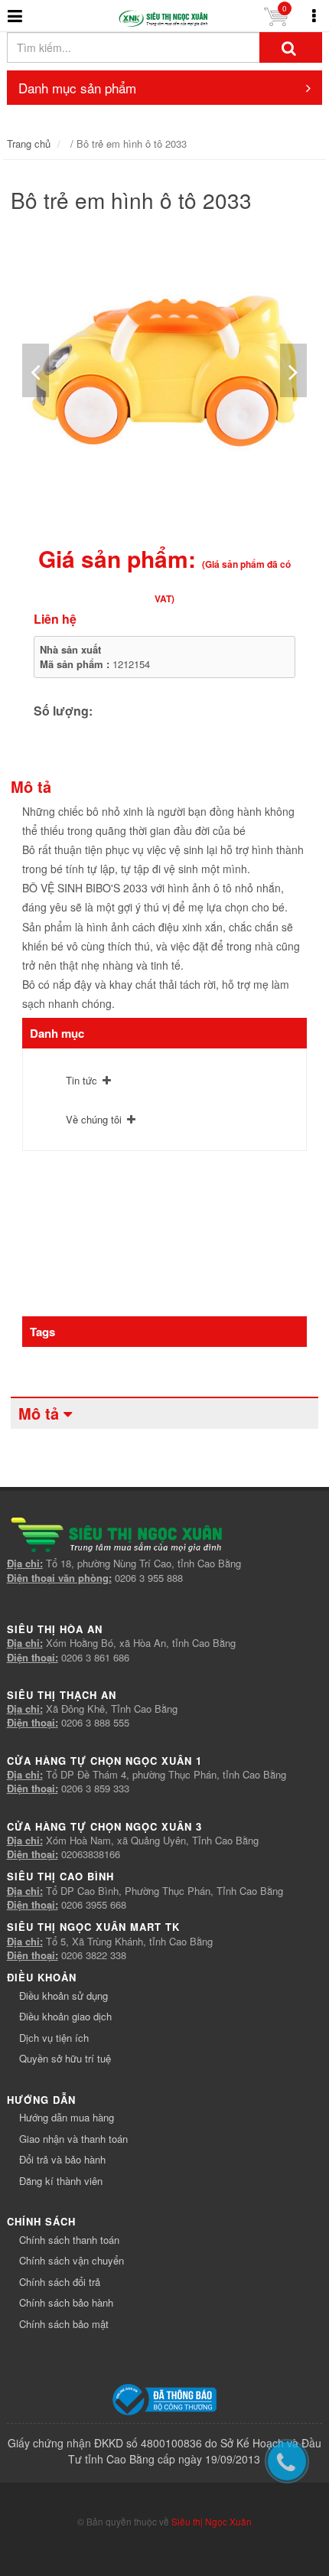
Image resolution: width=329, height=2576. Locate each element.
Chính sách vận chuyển (72, 2260)
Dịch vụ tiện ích (54, 2038)
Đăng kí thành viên (61, 2181)
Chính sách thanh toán (69, 2240)
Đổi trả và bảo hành (62, 2159)
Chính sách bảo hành (66, 2302)
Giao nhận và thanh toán (73, 2139)
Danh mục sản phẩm (77, 88)
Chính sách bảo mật (64, 2324)
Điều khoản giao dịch (65, 2016)
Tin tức (81, 1080)
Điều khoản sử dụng (64, 1996)
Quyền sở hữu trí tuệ (65, 2058)
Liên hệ (55, 619)
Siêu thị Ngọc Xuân (212, 2521)
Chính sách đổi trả (60, 2282)
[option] (165, 371)
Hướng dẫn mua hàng (67, 2117)
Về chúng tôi (94, 1119)
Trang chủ (29, 143)
